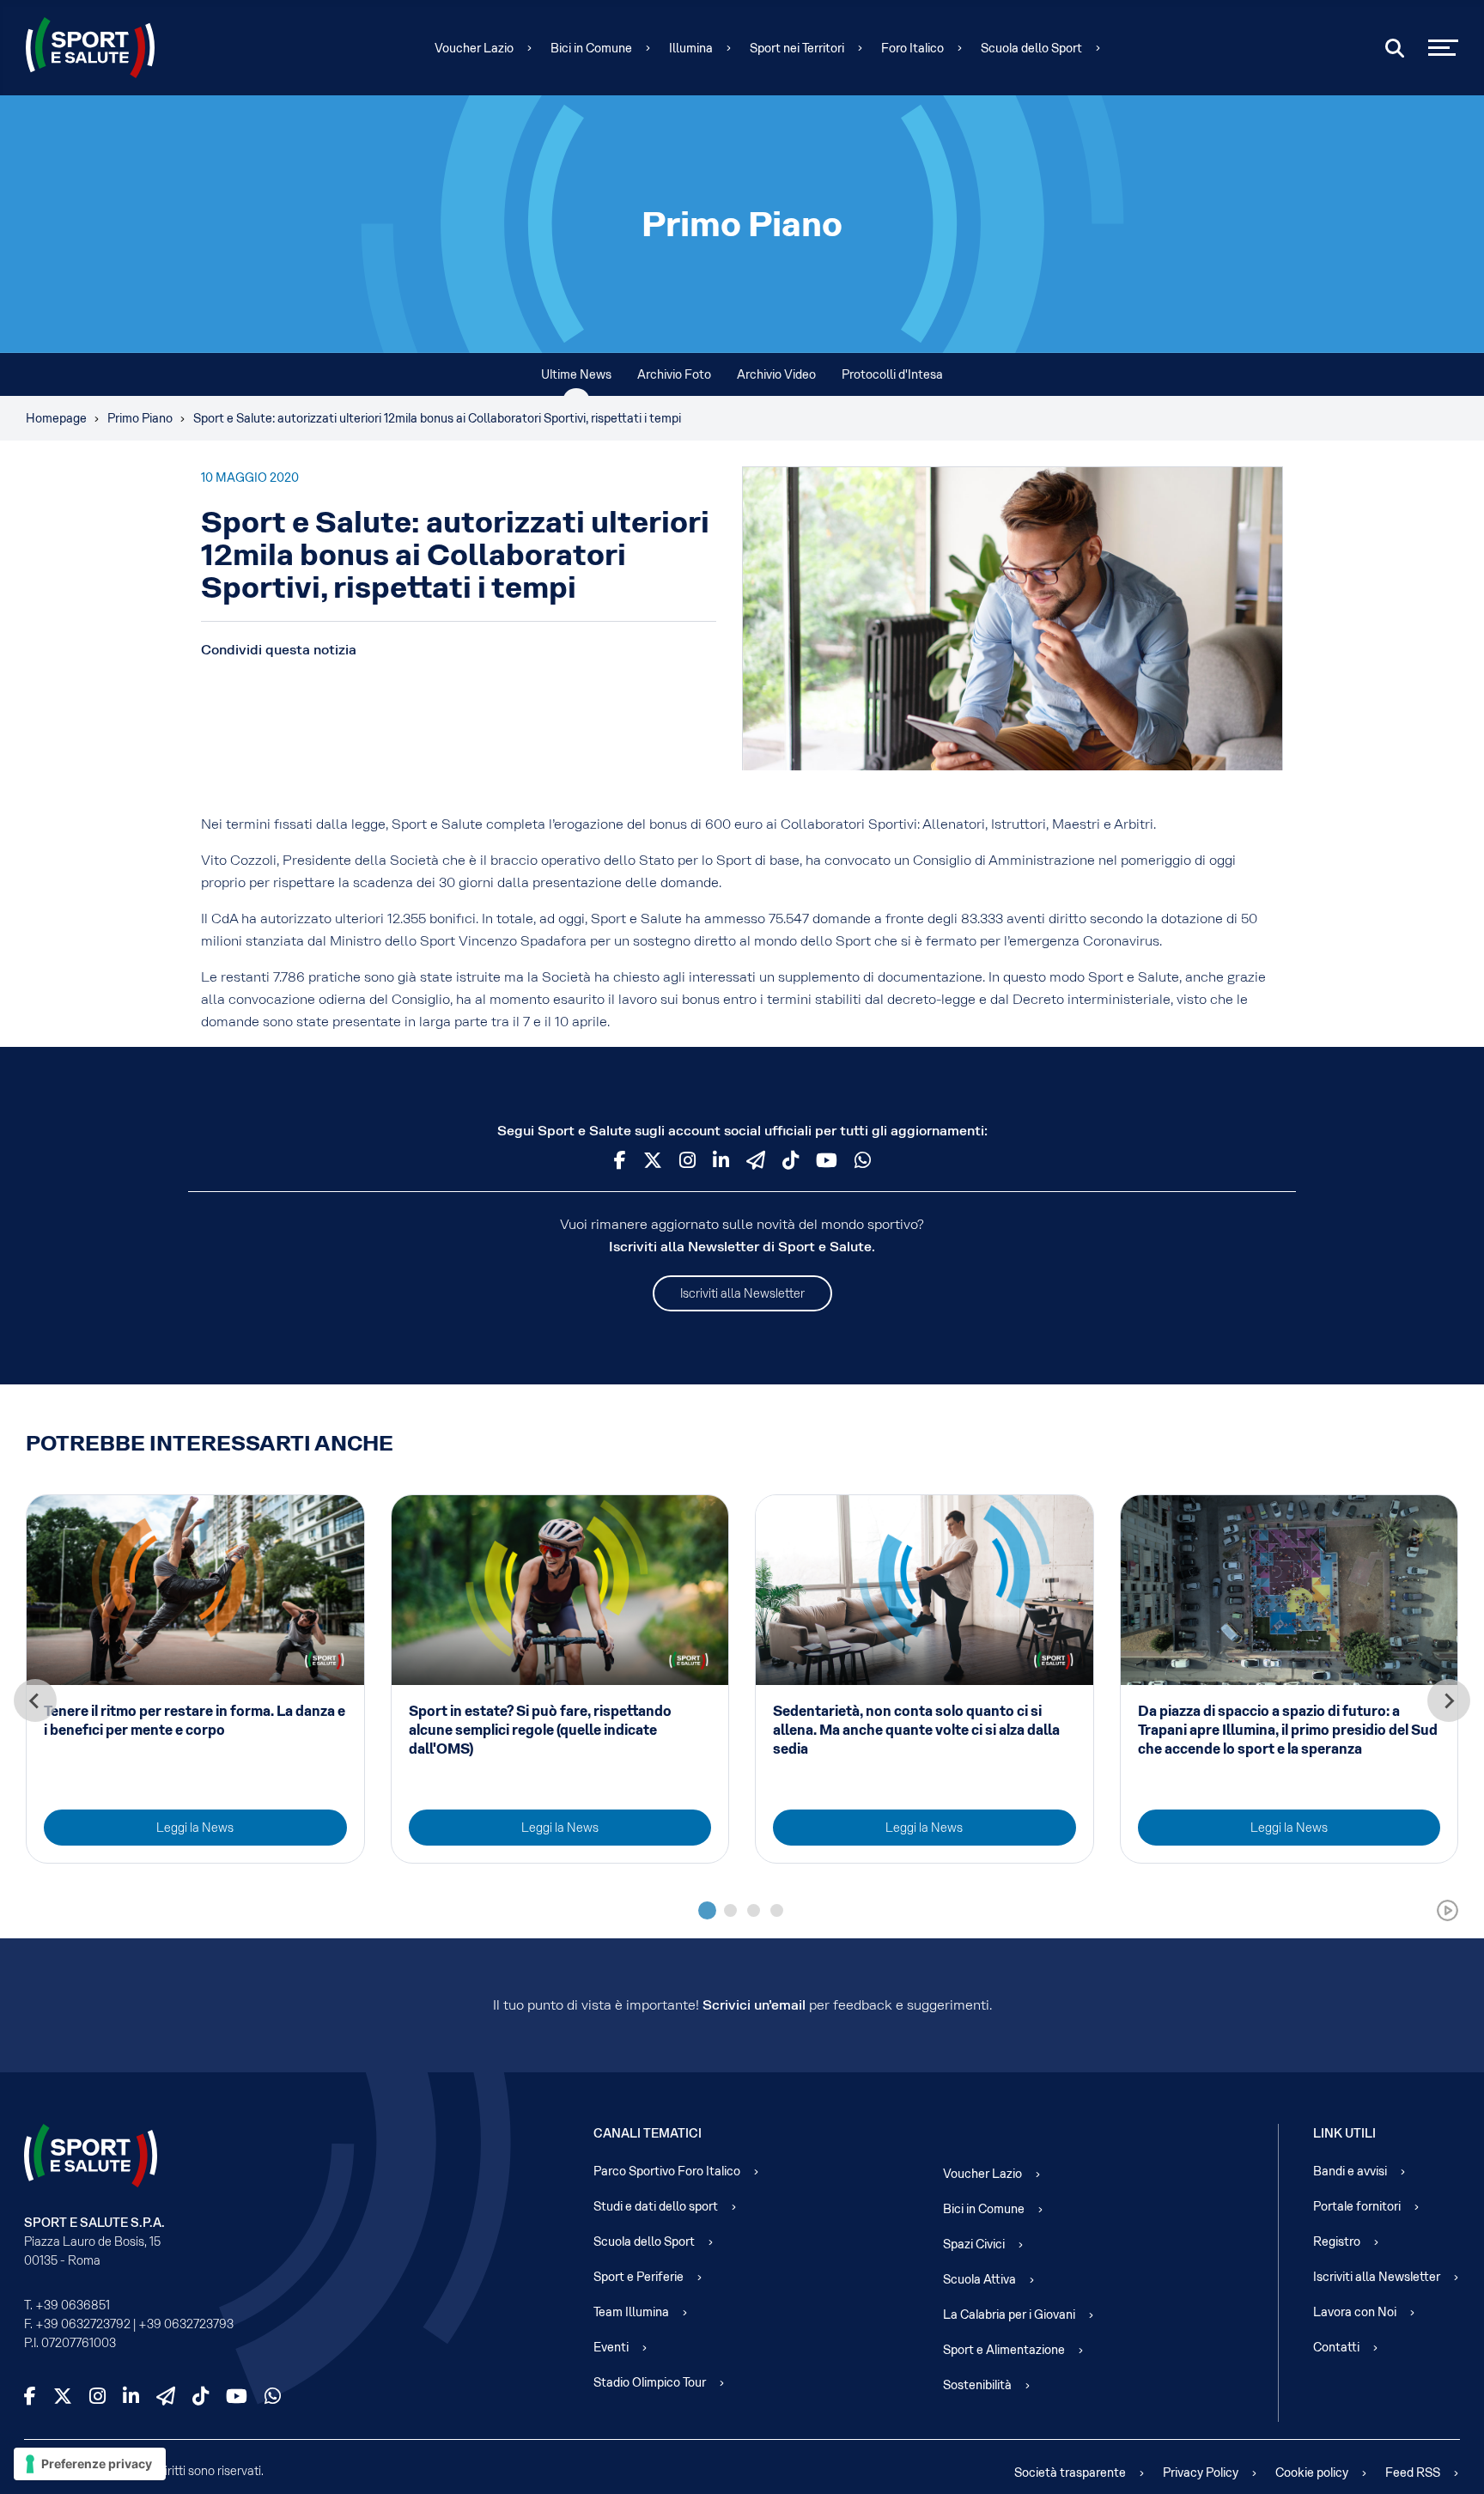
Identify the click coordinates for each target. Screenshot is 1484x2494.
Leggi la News (195, 1828)
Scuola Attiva (979, 2279)
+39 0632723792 (83, 2324)
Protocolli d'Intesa (892, 374)
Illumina (691, 48)
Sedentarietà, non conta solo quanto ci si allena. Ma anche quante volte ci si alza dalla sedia (916, 1730)
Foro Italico (912, 48)
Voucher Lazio (474, 48)
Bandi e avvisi (1350, 2171)
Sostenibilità (977, 2385)
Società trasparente (1070, 2473)
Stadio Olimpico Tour (650, 2382)
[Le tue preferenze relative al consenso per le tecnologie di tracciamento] (90, 2464)
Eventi (611, 2347)
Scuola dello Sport (1031, 48)
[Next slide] (1449, 1700)
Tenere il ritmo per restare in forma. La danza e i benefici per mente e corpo (195, 1721)
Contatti (1336, 2347)
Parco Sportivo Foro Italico (667, 2171)
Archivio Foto (674, 374)
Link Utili (1344, 2133)
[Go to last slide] (35, 1700)
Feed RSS (1413, 2473)
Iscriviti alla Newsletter (742, 1293)
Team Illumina (631, 2312)
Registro (1337, 2242)
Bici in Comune (591, 48)
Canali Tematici (648, 2133)
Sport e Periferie (639, 2277)
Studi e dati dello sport (656, 2206)
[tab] (707, 1910)
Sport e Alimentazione (1004, 2350)
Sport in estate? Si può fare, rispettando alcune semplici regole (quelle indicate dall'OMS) (540, 1730)
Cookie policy (1312, 2473)
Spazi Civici (974, 2244)
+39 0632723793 (186, 2324)
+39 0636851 (73, 2305)
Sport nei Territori (797, 48)
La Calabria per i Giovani (1009, 2315)
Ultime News (576, 374)
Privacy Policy (1201, 2473)
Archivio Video (776, 374)
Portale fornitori (1357, 2206)
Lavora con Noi (1355, 2312)
